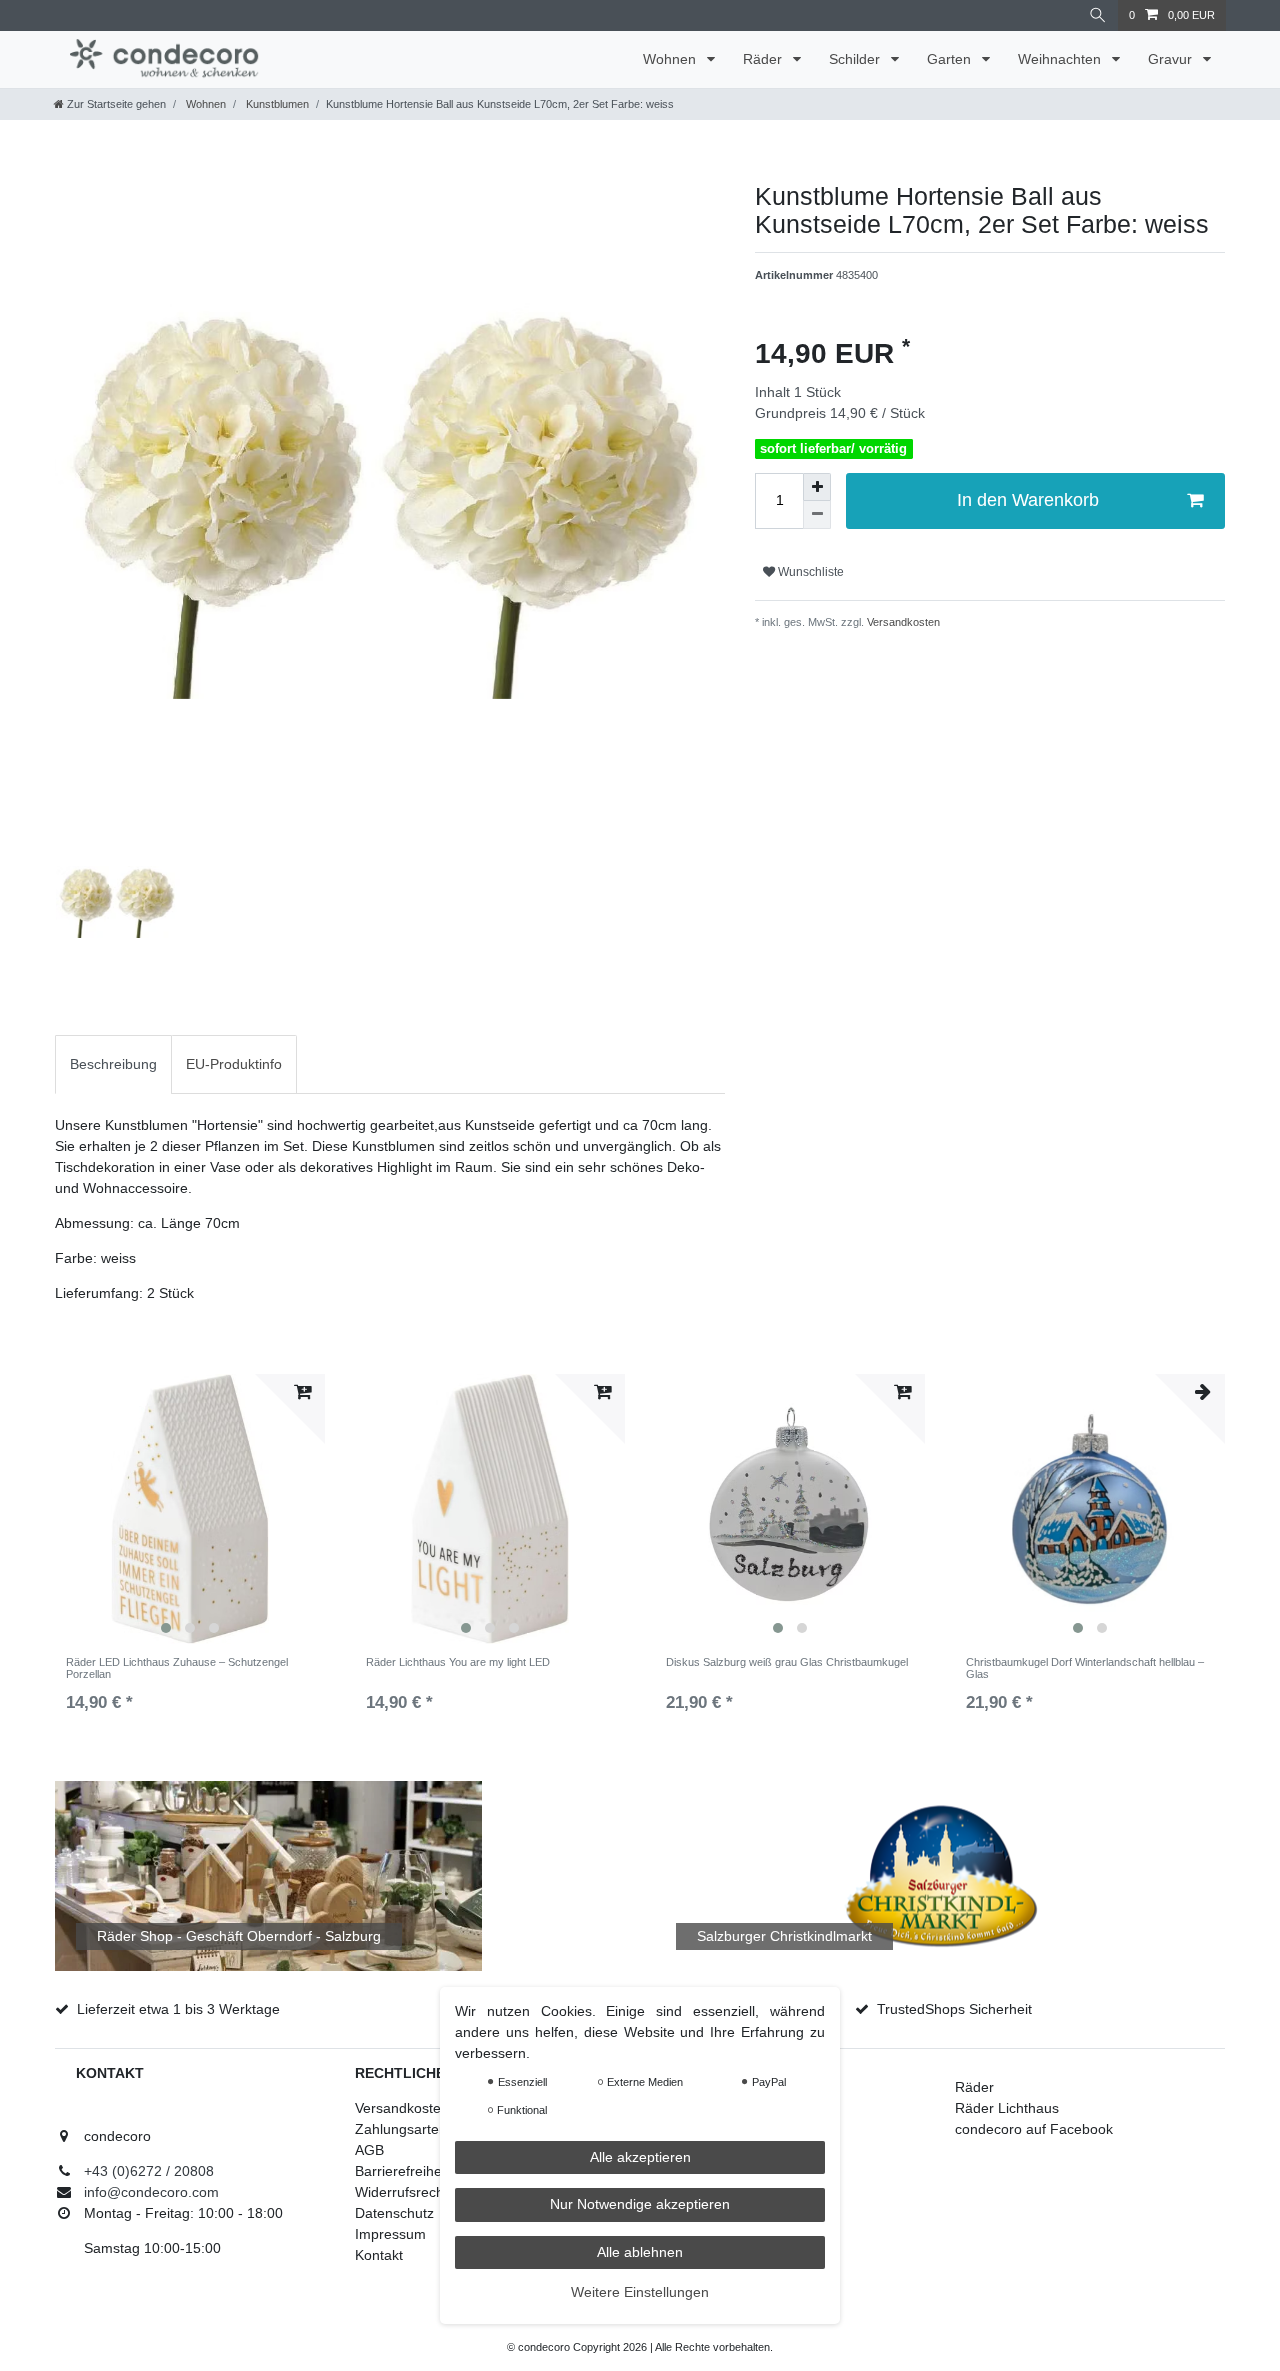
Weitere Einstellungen (640, 2292)
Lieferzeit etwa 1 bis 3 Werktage (178, 2009)
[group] (190, 1509)
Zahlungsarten (401, 2129)
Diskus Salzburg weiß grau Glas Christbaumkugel (787, 1662)
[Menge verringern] (817, 515)
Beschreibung (113, 1064)
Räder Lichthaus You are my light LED (458, 1662)
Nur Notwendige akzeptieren (640, 2204)
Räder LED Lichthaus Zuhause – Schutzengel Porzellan (177, 1668)
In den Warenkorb (1028, 500)
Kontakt (379, 2255)
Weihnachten (1061, 59)
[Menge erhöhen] (817, 487)
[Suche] (1098, 15)
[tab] (113, 1064)
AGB (369, 2150)
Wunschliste (809, 572)
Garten (951, 59)
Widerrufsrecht (401, 2192)
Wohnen (671, 59)
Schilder (856, 59)
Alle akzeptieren (640, 2157)
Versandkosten (902, 622)
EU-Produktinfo (234, 1064)
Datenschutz (394, 2213)
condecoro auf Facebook (1034, 2129)
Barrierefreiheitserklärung (435, 2171)
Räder (764, 59)
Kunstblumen (276, 104)
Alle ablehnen (640, 2252)
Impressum (390, 2234)
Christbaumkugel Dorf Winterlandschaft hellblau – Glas (1085, 1668)
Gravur (1172, 59)
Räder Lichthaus (1007, 2108)
